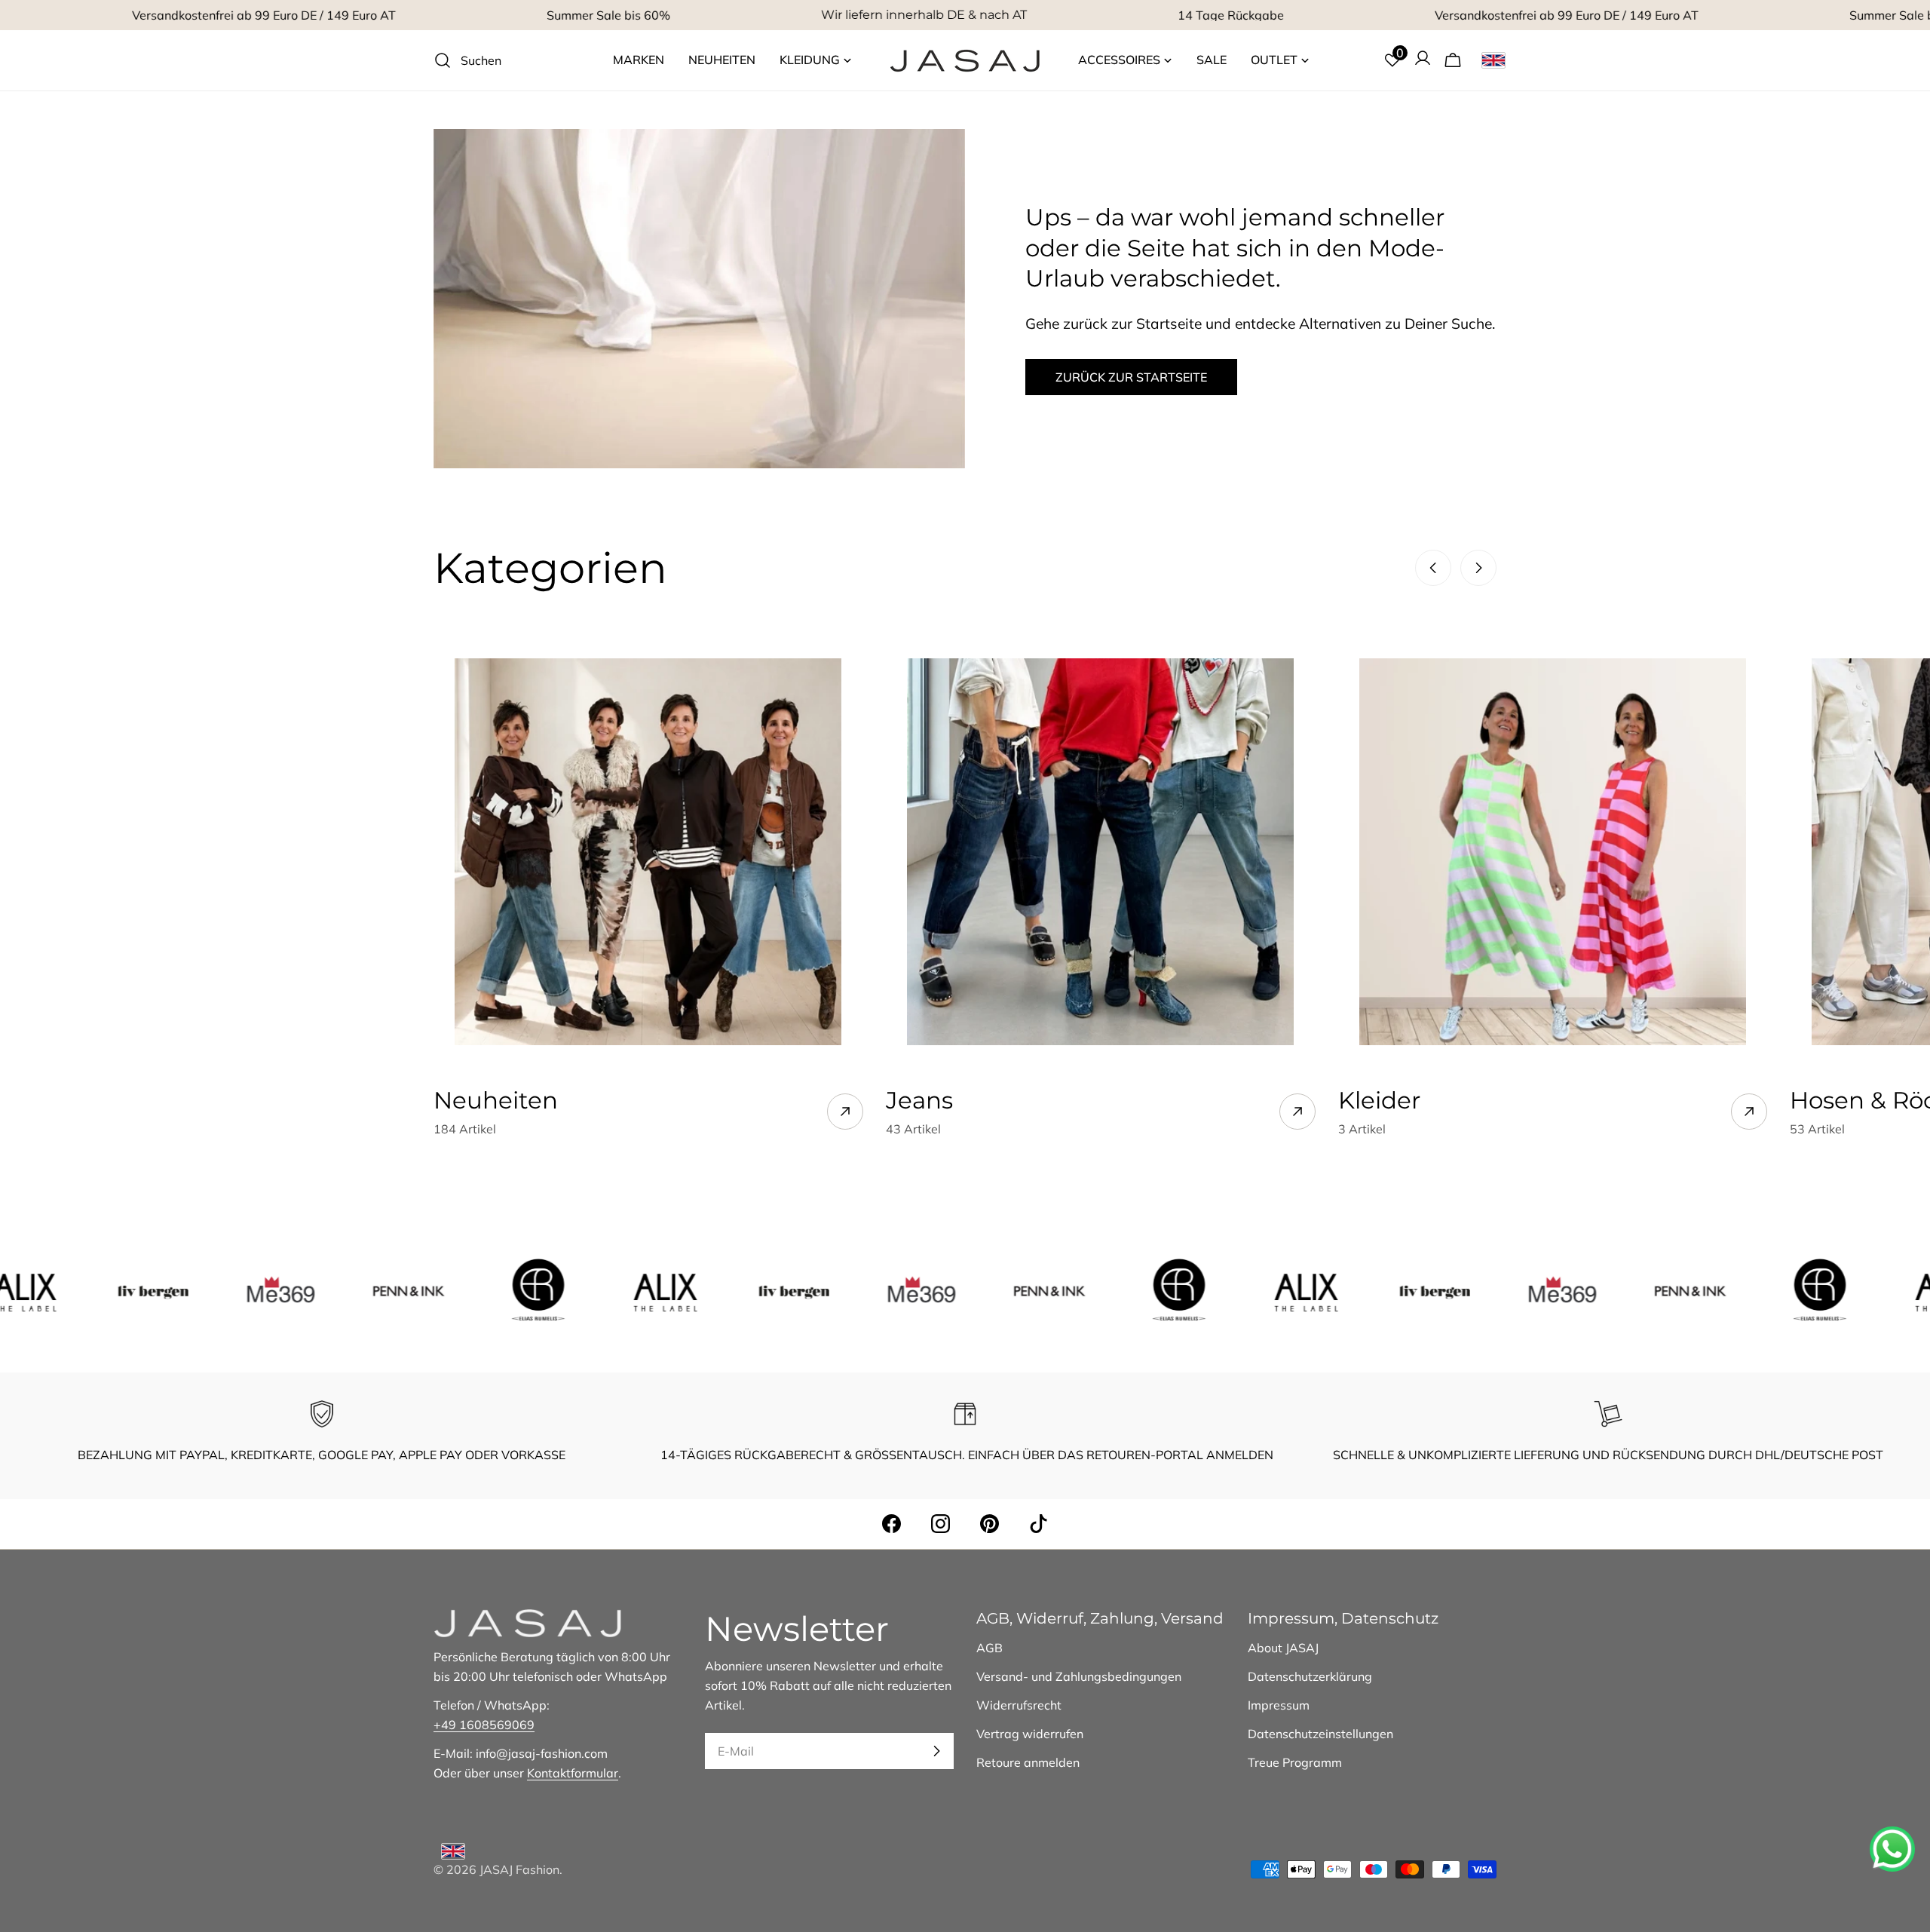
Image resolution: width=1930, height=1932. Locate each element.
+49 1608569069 (484, 1725)
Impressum (1279, 1705)
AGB (990, 1648)
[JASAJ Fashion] (81, 1290)
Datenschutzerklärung (1310, 1676)
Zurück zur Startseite (1131, 377)
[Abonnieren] (936, 1751)
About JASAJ (1283, 1648)
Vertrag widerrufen (1030, 1734)
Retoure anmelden (1028, 1762)
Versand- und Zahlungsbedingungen (1079, 1676)
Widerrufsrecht (1019, 1705)
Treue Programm (1295, 1762)
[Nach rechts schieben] (1478, 568)
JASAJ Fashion (519, 1869)
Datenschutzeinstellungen (1320, 1734)
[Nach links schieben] (1433, 568)
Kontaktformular (573, 1773)
